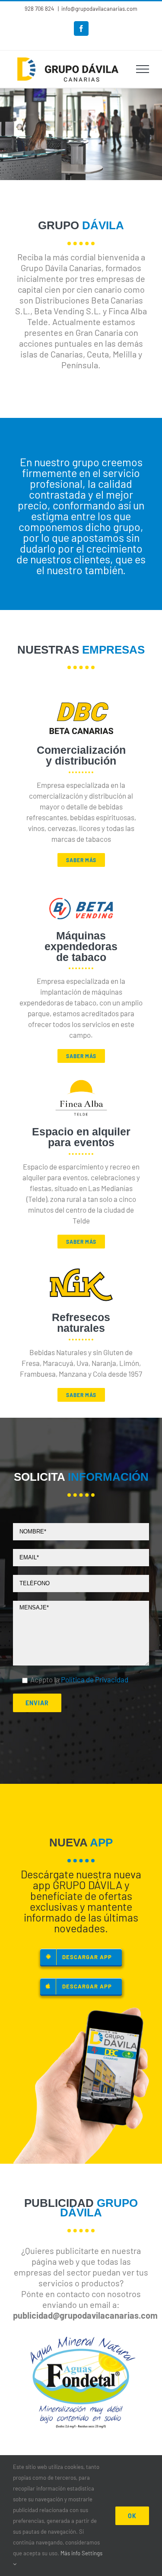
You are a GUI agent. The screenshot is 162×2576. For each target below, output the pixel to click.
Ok (132, 2516)
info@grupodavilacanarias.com (99, 9)
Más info (70, 2553)
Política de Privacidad (95, 1679)
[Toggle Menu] (143, 69)
